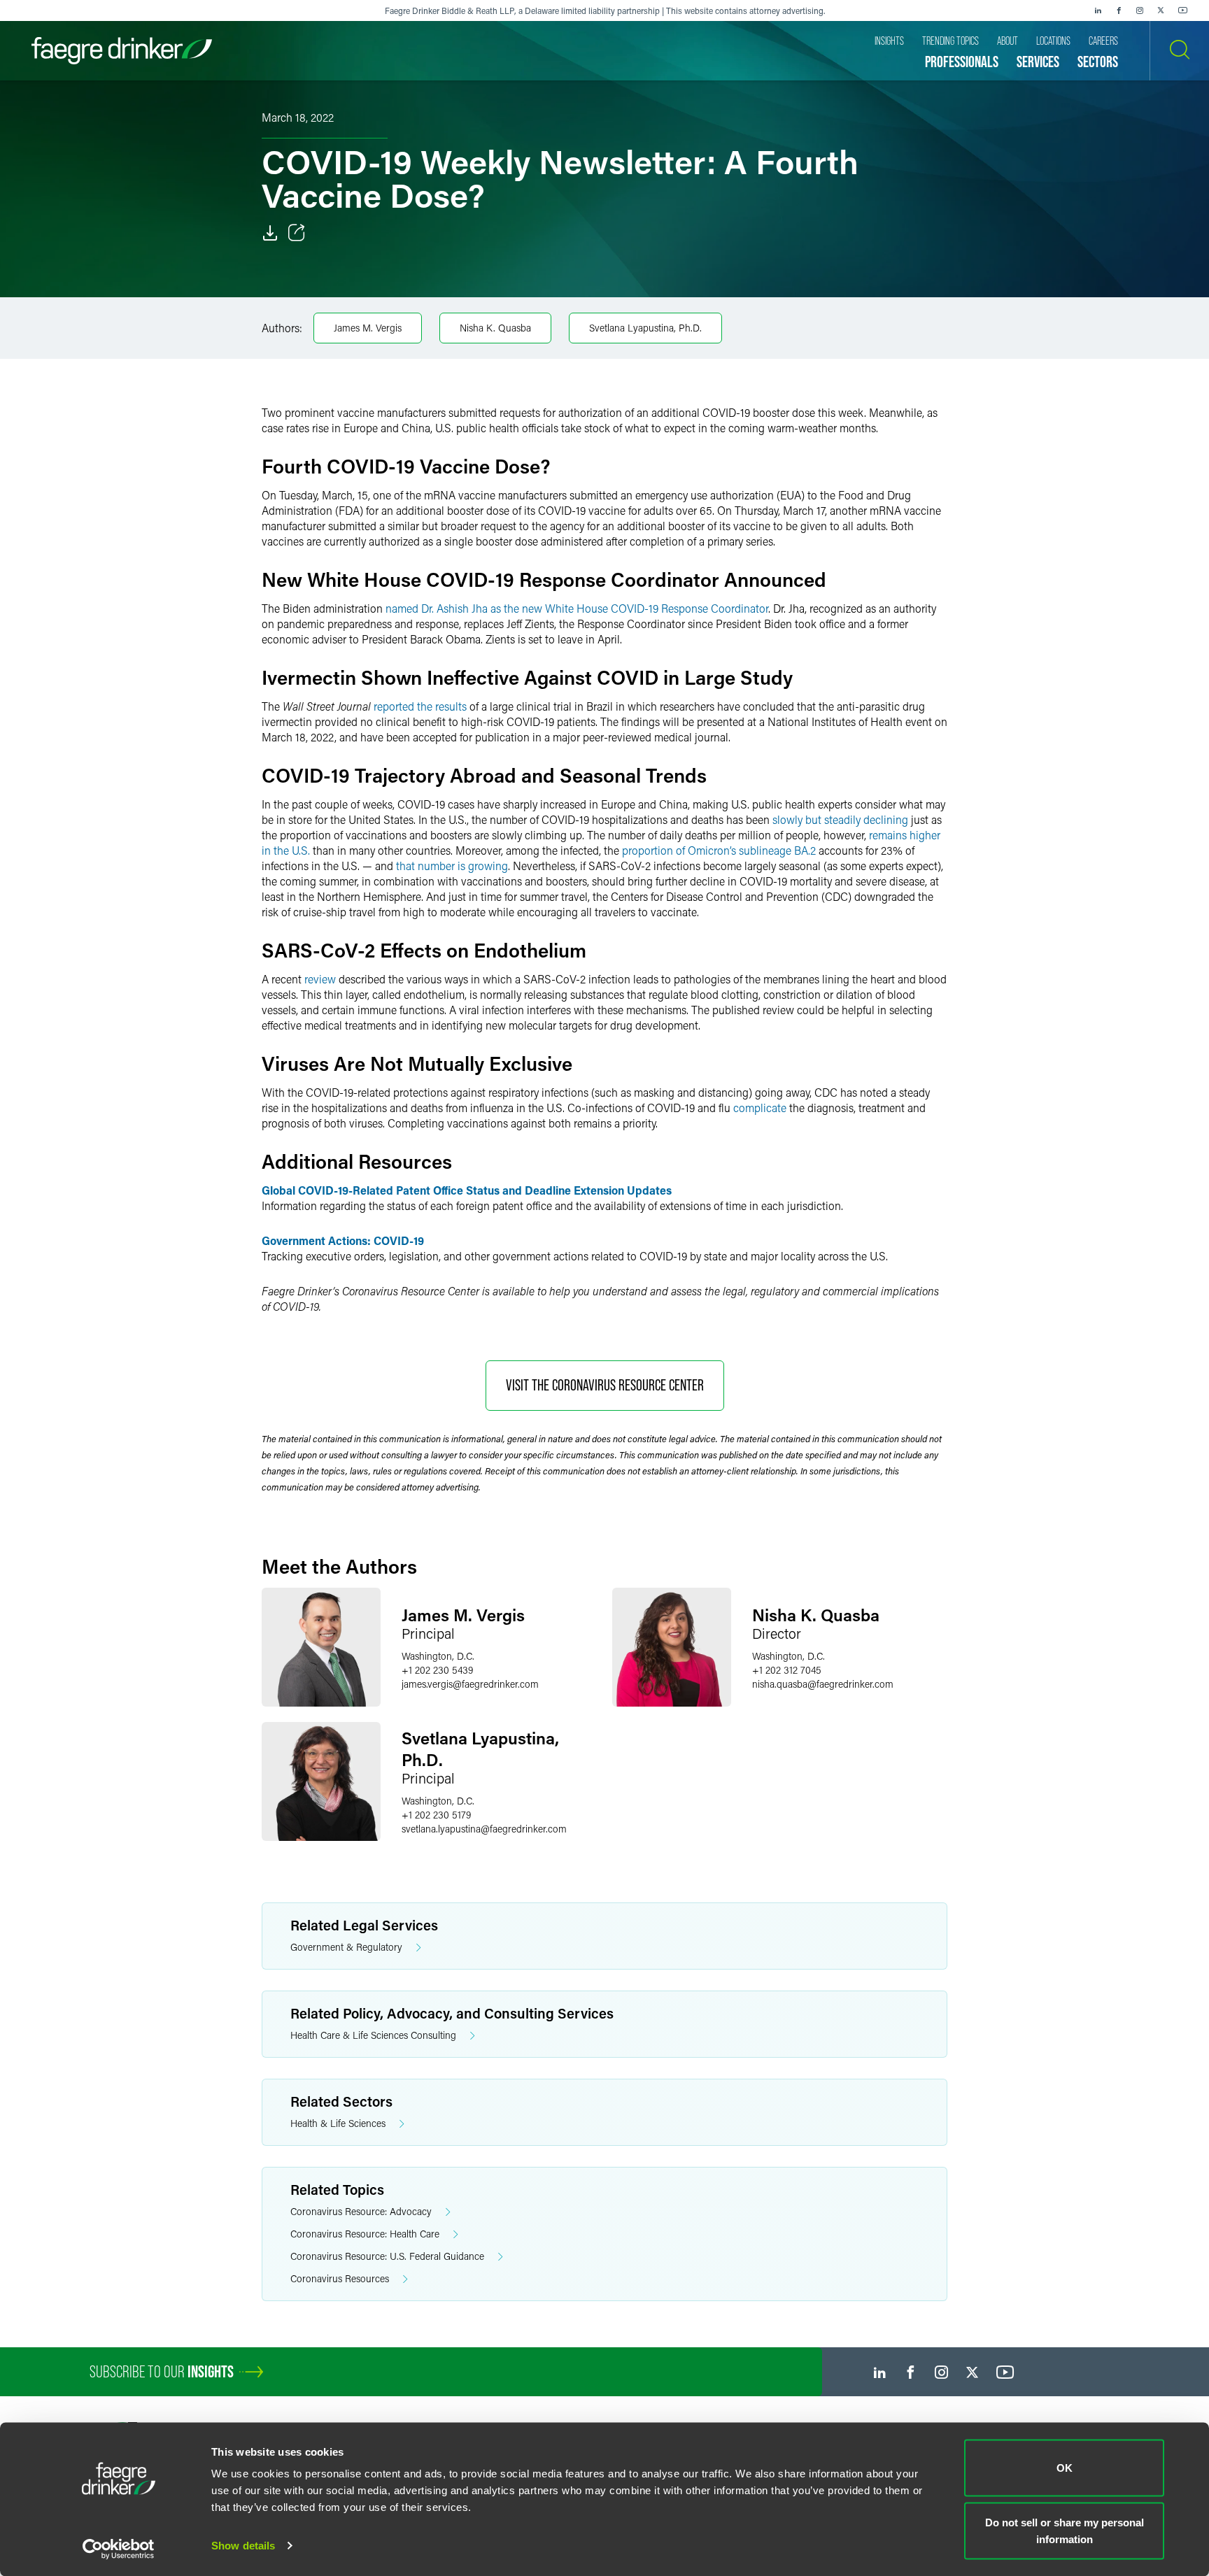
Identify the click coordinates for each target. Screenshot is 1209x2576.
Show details (243, 2546)
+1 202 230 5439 (437, 1670)
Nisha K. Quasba (495, 328)
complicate (760, 1108)
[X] (1161, 10)
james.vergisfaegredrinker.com (470, 1684)
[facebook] (1119, 10)
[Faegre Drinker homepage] (122, 51)
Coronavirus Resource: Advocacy (361, 2211)
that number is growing (452, 866)
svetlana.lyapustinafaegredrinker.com (484, 1829)
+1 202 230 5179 (436, 1815)
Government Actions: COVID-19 (343, 1240)
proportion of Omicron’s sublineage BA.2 (719, 850)
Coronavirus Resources (340, 2278)
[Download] (270, 233)
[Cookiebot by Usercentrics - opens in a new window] (119, 2549)
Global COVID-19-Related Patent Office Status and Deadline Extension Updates (467, 1190)
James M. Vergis (368, 328)
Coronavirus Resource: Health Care (365, 2234)
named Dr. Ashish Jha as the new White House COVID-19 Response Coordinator (577, 608)
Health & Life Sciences (338, 2123)
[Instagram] (1140, 10)
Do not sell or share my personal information (1065, 2530)
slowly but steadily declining (840, 819)
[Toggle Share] (297, 233)
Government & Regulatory (346, 1947)
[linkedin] (1098, 10)
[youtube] (1183, 10)
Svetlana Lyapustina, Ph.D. (645, 328)
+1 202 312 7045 (787, 1670)
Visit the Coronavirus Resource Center (605, 1385)
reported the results (420, 706)
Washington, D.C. (438, 1656)
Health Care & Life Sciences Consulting (373, 2035)
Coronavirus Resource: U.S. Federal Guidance (387, 2256)
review (320, 979)
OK (1065, 2468)
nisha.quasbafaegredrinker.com (823, 1684)
